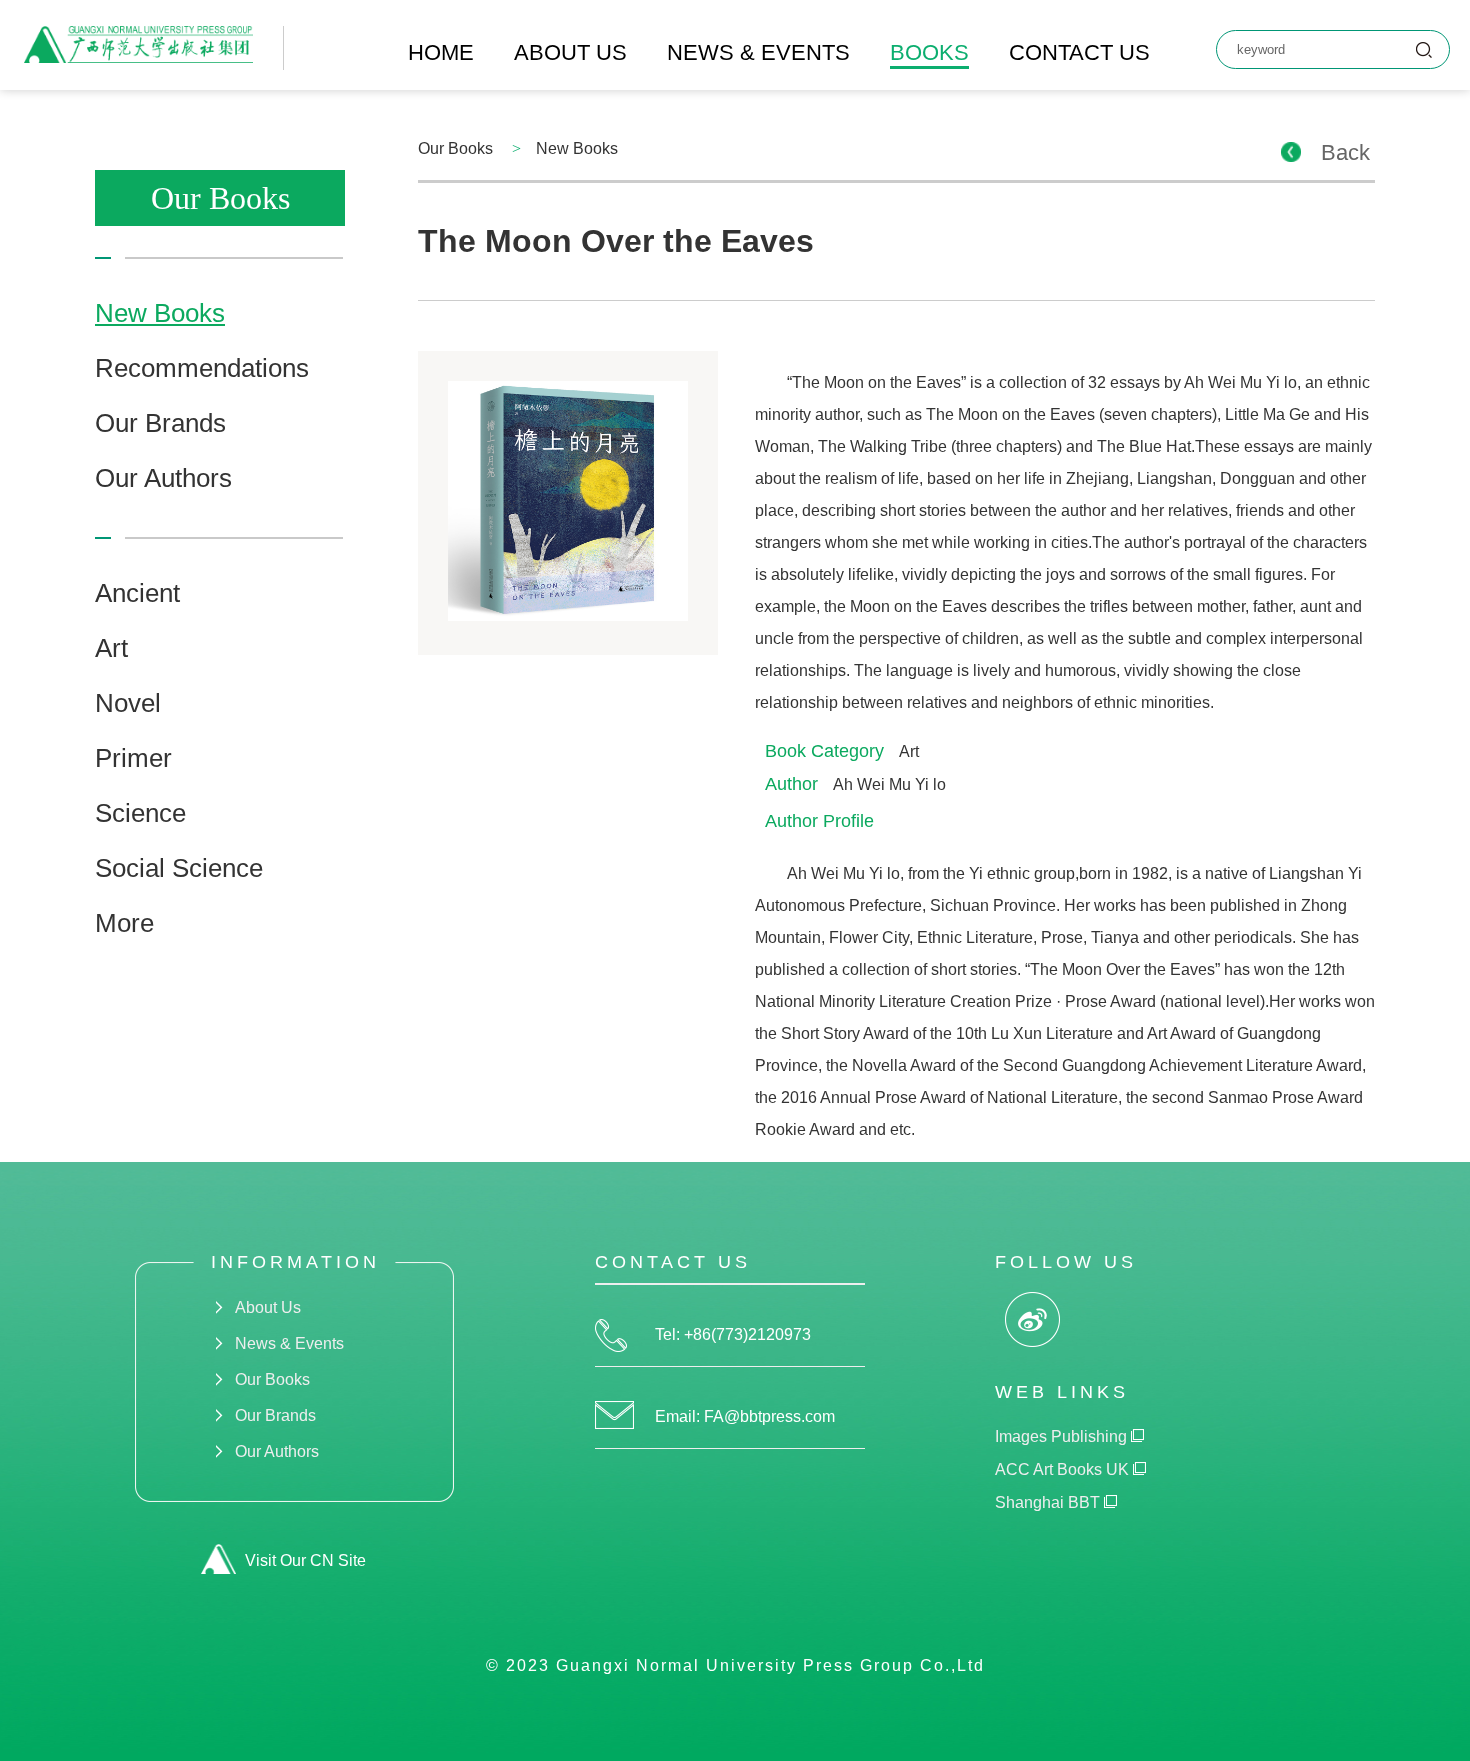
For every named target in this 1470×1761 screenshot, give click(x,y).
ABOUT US (570, 52)
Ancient (137, 593)
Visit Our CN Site (305, 1560)
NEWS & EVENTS (758, 52)
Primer (133, 758)
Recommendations (202, 368)
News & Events (289, 1343)
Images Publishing (1063, 1436)
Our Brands (160, 423)
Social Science (179, 868)
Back (1345, 152)
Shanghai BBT (1049, 1502)
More (124, 923)
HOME (441, 52)
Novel (128, 703)
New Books (160, 313)
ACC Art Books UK (1064, 1469)
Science (140, 813)
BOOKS (929, 52)
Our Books (272, 1379)
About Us (268, 1307)
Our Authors (163, 478)
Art (111, 648)
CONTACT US (1079, 52)
